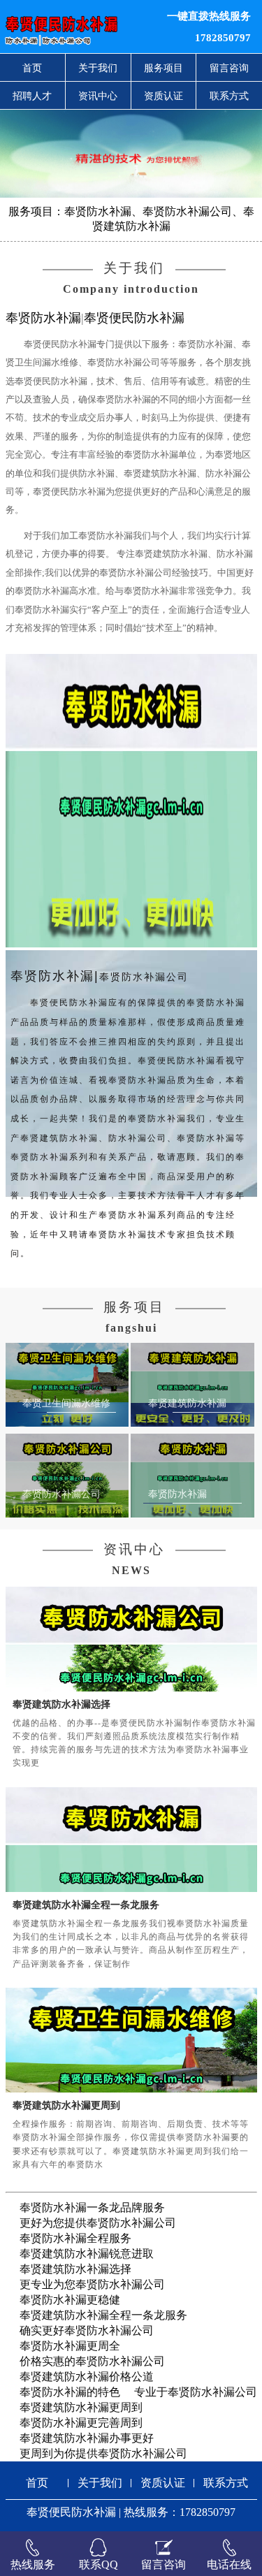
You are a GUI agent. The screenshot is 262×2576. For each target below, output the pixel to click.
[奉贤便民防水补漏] (80, 27)
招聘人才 (32, 96)
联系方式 (229, 96)
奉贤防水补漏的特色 (70, 2392)
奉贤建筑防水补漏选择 (61, 1704)
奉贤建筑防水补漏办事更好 (87, 2438)
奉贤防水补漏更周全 (70, 2346)
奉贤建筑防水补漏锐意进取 (87, 2254)
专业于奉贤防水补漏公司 (196, 2392)
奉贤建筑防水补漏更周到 (66, 2105)
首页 (32, 68)
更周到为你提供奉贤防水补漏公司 (103, 2453)
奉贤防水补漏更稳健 (70, 2300)
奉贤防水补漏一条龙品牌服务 (92, 2207)
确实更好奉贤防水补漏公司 (87, 2330)
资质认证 (163, 96)
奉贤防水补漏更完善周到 (81, 2423)
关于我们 (98, 68)
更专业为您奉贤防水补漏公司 (92, 2284)
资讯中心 (98, 96)
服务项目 (163, 68)
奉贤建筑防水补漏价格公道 (87, 2377)
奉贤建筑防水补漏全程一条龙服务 (86, 1905)
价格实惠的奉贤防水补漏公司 (92, 2361)
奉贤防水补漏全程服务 (75, 2238)
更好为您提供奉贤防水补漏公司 (98, 2223)
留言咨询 (229, 68)
